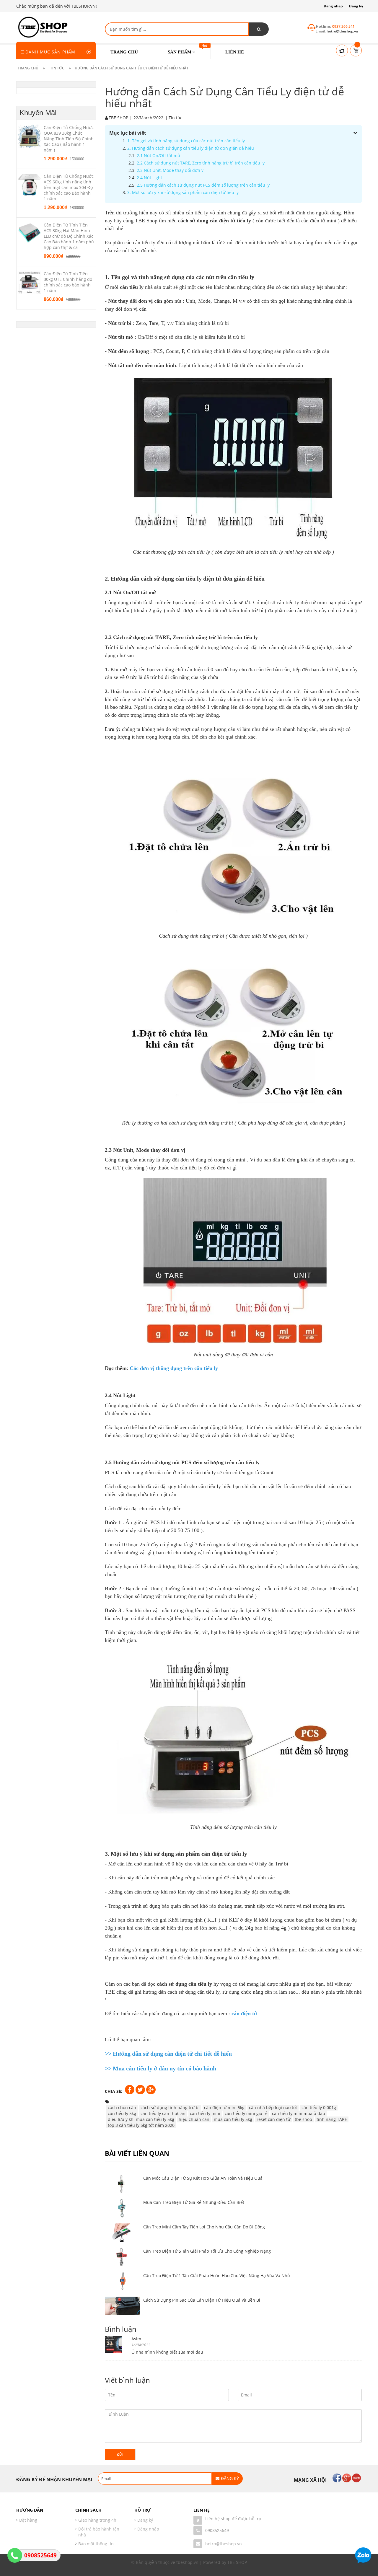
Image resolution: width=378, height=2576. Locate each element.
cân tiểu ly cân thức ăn (163, 2113)
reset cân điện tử (273, 2119)
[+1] (151, 2089)
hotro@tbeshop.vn (224, 2544)
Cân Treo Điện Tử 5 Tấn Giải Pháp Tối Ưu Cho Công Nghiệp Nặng (207, 2251)
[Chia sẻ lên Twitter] (141, 2089)
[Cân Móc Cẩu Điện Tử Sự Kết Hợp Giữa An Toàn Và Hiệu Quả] (123, 2184)
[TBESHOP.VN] (42, 26)
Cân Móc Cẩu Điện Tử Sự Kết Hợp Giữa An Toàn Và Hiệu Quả (203, 2178)
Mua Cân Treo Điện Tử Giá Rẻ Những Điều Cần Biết (194, 2202)
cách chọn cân (122, 2107)
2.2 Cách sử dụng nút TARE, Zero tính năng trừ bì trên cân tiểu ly (201, 163)
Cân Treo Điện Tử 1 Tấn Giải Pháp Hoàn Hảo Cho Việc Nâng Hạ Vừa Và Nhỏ (216, 2276)
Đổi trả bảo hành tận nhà (99, 2532)
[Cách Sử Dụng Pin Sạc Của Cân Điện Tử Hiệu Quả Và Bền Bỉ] (123, 2306)
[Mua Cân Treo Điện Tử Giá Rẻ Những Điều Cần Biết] (123, 2208)
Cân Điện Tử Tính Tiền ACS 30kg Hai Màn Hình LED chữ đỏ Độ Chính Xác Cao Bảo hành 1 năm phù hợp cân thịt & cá (69, 236)
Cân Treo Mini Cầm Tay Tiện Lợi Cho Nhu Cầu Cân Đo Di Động (204, 2227)
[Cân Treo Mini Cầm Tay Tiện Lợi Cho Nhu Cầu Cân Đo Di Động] (123, 2233)
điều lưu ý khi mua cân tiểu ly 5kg (141, 2119)
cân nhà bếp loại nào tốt (273, 2107)
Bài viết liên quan (137, 2153)
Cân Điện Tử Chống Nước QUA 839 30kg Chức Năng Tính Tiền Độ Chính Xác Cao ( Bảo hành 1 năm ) (69, 139)
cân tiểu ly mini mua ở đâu (299, 2113)
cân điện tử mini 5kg (224, 2107)
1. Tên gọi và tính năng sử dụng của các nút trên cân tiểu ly (186, 141)
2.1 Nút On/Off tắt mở (158, 155)
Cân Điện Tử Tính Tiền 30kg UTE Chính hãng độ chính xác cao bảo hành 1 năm (68, 282)
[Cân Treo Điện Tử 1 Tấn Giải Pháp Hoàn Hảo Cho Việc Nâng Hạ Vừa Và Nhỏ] (123, 2281)
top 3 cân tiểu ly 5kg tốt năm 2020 (141, 2125)
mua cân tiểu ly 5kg (233, 2119)
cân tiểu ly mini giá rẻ (246, 2113)
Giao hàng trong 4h (97, 2520)
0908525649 (217, 2530)
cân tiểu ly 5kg (122, 2113)
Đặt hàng (28, 2520)
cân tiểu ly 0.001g (319, 2107)
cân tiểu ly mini (205, 2113)
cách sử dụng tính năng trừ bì (170, 2107)
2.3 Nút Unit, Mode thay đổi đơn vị (171, 170)
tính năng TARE (332, 2119)
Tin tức (175, 118)
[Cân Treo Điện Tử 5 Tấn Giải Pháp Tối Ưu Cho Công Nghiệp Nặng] (123, 2257)
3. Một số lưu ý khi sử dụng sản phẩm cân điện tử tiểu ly (183, 192)
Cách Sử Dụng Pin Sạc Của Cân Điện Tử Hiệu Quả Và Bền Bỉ (202, 2300)
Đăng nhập (333, 6)
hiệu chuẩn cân (194, 2119)
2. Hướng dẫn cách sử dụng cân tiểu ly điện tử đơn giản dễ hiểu (191, 148)
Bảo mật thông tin (96, 2544)
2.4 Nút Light (149, 178)
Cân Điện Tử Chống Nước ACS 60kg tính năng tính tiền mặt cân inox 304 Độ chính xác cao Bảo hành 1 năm (69, 187)
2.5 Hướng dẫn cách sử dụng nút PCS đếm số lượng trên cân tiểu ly (203, 185)
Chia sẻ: (114, 2091)
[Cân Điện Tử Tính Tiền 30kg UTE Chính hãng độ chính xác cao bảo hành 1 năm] (29, 282)
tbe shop (303, 2119)
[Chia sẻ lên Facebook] (130, 2089)
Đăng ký (356, 6)
